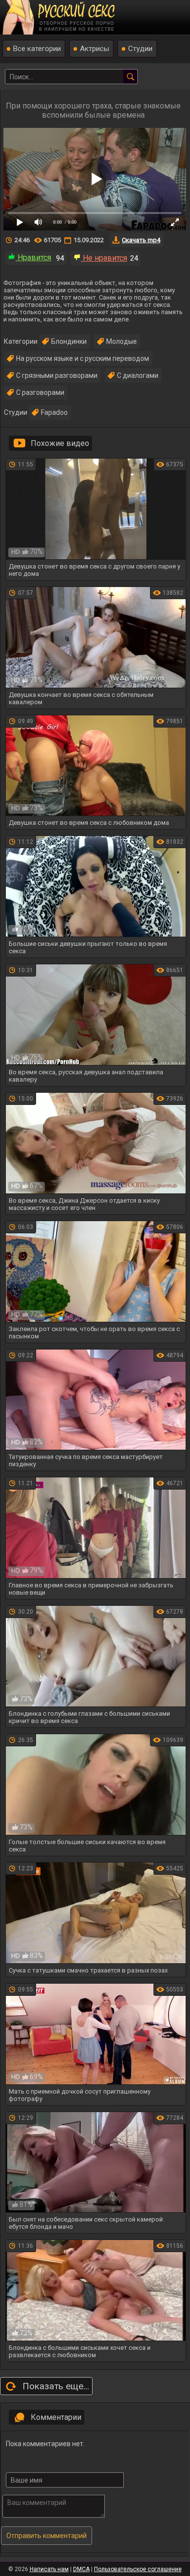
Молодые (122, 341)
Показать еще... (56, 2386)
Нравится (33, 258)
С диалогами (138, 375)
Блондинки (69, 341)
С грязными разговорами (57, 375)
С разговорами (40, 392)
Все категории (37, 49)
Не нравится (104, 258)
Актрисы (95, 49)
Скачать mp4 (141, 240)
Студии (140, 49)
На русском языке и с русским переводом (83, 358)
